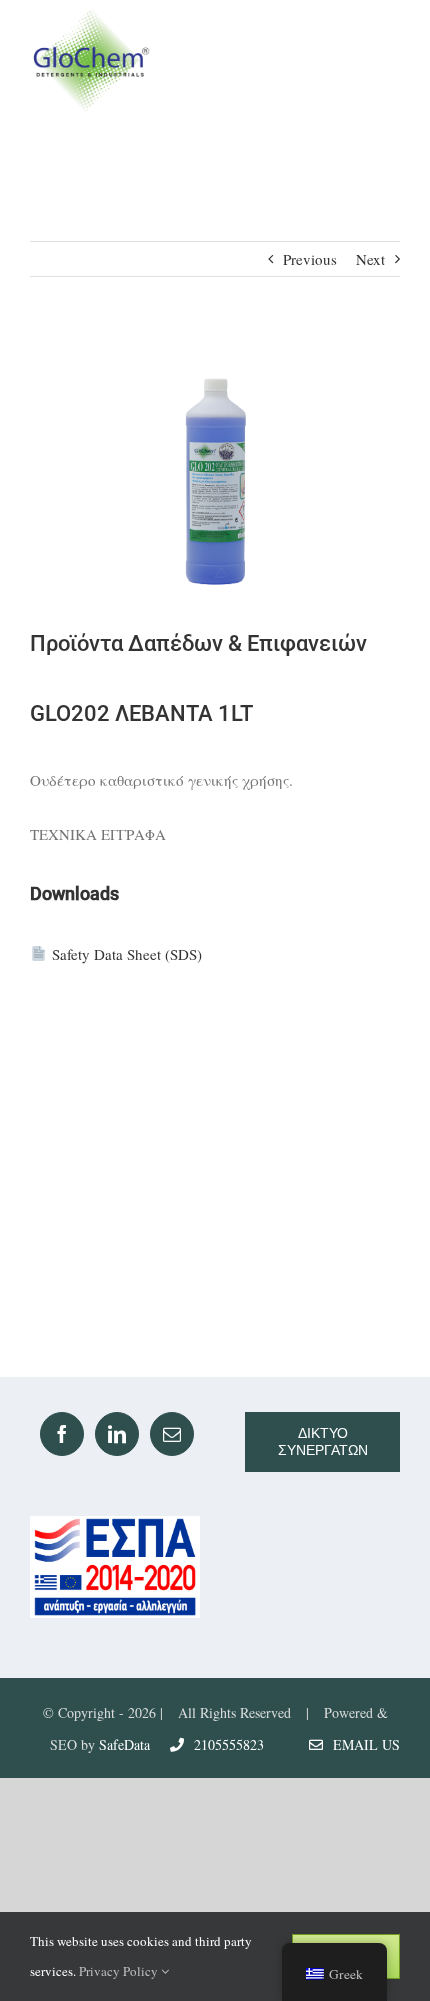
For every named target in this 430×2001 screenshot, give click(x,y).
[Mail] (172, 1434)
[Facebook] (62, 1434)
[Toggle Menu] (381, 60)
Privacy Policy (120, 1971)
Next (370, 259)
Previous (310, 259)
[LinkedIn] (117, 1434)
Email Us (361, 1744)
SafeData (124, 1744)
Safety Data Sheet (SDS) (127, 954)
